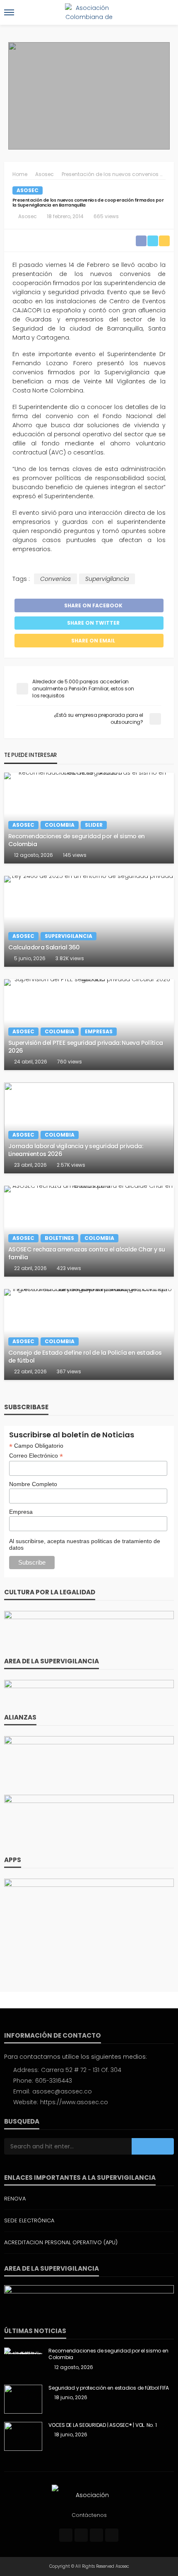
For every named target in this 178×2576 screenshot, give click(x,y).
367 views (69, 1371)
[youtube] (112, 2535)
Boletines (59, 1238)
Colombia (60, 825)
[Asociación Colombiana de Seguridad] (89, 2495)
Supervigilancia (107, 579)
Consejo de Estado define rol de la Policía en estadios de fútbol (85, 1357)
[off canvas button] (9, 12)
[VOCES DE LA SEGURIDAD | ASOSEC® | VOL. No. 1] (23, 2436)
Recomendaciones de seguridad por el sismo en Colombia (77, 840)
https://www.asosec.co (74, 2102)
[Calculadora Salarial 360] (89, 921)
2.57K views (71, 1165)
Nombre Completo (33, 1484)
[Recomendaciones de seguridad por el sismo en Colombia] (89, 818)
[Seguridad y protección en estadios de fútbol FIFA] (23, 2399)
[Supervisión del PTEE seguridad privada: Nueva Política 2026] (89, 1025)
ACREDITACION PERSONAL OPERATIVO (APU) (61, 2242)
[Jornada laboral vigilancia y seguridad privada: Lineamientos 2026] (89, 1128)
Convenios (55, 579)
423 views (69, 1268)
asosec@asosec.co (62, 2091)
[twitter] (81, 2535)
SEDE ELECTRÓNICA (29, 2220)
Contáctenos (89, 2515)
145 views (75, 855)
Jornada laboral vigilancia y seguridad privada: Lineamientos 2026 (76, 1150)
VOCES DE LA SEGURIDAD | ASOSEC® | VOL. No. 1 (102, 2425)
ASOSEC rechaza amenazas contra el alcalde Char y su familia (87, 1253)
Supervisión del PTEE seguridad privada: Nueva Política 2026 (85, 1047)
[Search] (167, 12)
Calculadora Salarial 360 (44, 948)
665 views (106, 216)
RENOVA (15, 2199)
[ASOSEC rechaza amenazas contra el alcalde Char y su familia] (89, 1231)
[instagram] (96, 2535)
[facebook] (66, 2535)
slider (94, 825)
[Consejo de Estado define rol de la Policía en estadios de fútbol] (89, 1334)
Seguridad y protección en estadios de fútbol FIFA (109, 2388)
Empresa (21, 1512)
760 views (70, 1062)
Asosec (28, 190)
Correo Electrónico (36, 1456)
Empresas (99, 1031)
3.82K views (70, 958)
